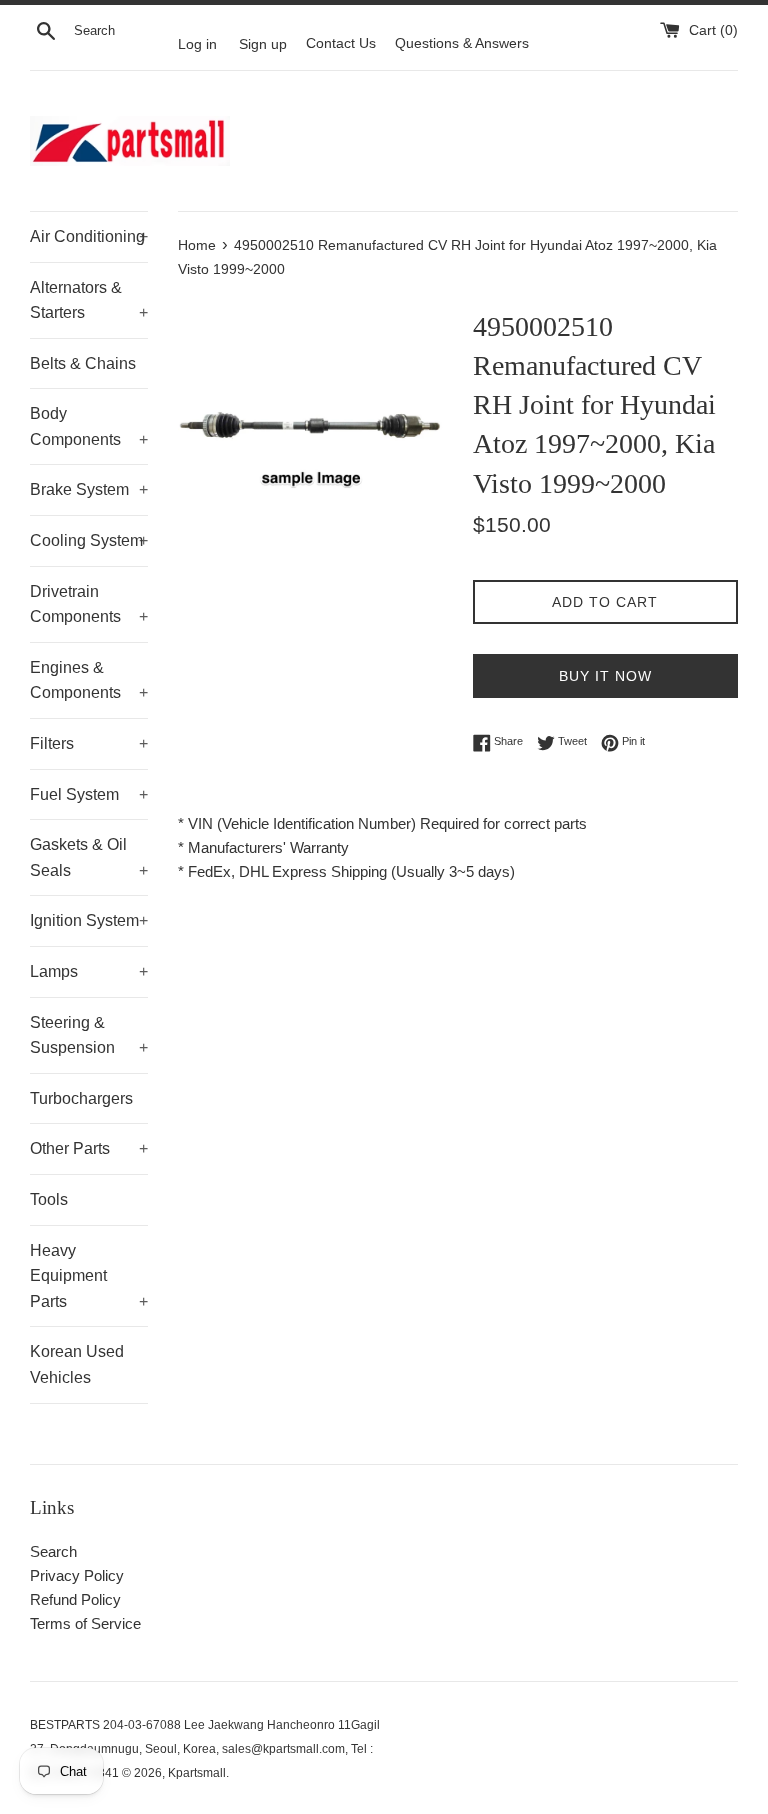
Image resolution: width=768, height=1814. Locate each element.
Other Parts (89, 1148)
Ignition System (89, 920)
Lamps (89, 971)
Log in (197, 43)
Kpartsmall (197, 1773)
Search (53, 1551)
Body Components (89, 426)
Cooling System (89, 540)
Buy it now (605, 676)
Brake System (89, 489)
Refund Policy (75, 1599)
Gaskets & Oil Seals (89, 857)
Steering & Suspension (89, 1035)
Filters (89, 743)
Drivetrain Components (89, 604)
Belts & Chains (83, 363)
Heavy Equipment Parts (89, 1276)
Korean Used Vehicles (77, 1364)
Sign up (263, 43)
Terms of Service (85, 1623)
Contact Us (341, 43)
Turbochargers (81, 1098)
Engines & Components (89, 680)
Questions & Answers (462, 43)
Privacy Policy (77, 1575)
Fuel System (89, 794)
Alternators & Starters (89, 300)
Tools (49, 1199)
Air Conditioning (89, 236)
